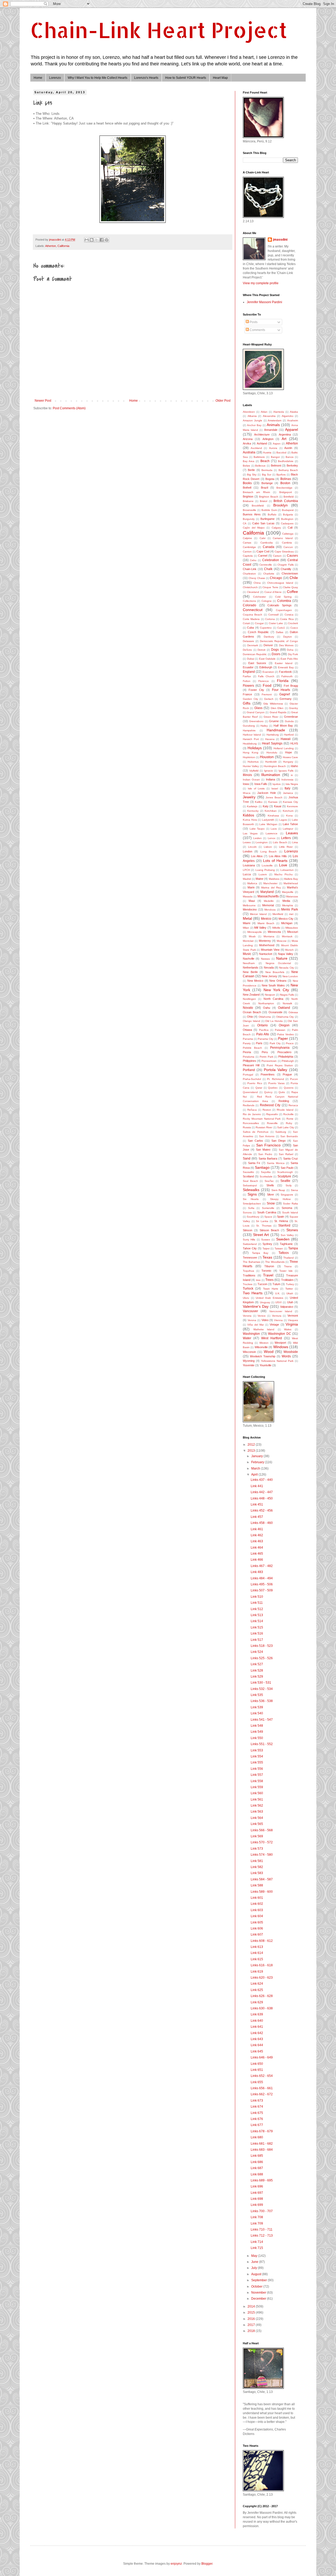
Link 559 (257, 1787)
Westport (280, 1343)
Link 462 (257, 1535)
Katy (266, 806)
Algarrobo (288, 416)
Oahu (267, 1008)
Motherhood (267, 945)
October (257, 2287)
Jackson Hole (267, 793)
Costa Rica (287, 619)
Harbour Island (252, 735)
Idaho (294, 766)
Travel (268, 1275)
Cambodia (267, 543)
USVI (279, 1302)
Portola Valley (275, 1070)
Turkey (290, 1284)
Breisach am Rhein (256, 492)
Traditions (249, 1275)
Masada (248, 896)
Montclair (248, 941)
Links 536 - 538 (262, 1701)
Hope (288, 752)
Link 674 (257, 2107)
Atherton (51, 246)
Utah (290, 1302)
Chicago (276, 578)
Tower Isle (286, 1271)
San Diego (279, 1141)
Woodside (291, 1352)
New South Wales (273, 985)
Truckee (248, 1284)
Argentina (285, 434)
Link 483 (257, 1572)
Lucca (247, 874)
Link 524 (257, 1652)
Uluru (246, 1298)
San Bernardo (289, 1136)
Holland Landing (284, 748)
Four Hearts (281, 690)
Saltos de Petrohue (256, 1132)
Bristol (264, 501)
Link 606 (257, 1928)
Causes (292, 556)
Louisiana (249, 865)
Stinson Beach (269, 1230)
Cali (290, 527)
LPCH (246, 870)
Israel (275, 788)
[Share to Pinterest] (107, 240)
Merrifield (278, 914)
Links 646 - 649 (262, 2057)
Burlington (287, 519)
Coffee (292, 592)
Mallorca (252, 883)
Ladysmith (268, 820)
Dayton (288, 637)
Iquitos (277, 784)
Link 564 (257, 1818)
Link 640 (257, 2021)
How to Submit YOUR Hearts (186, 78)
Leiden (258, 838)
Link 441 (257, 1486)
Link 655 (257, 2082)
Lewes (247, 842)
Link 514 (257, 1621)
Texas (267, 1257)
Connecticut (253, 610)
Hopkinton (249, 757)
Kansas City (290, 802)
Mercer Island (258, 914)
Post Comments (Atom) (69, 408)
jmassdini (280, 240)
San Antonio (267, 1136)
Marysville (288, 892)
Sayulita (266, 1172)
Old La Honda (274, 1021)
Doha (290, 650)
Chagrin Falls (286, 565)
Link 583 (257, 1873)
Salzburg (281, 1132)
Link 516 (257, 1633)
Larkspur (288, 829)
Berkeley (292, 465)
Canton (247, 552)
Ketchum (288, 811)
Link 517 (257, 1640)
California (63, 246)
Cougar (259, 623)
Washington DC (280, 1334)
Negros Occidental (278, 963)
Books (247, 483)
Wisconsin (249, 1352)
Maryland (267, 892)
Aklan (264, 412)
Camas (247, 543)
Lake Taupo (257, 829)
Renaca (293, 1105)
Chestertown (290, 573)
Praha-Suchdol (252, 1079)
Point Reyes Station (280, 1065)
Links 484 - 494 (262, 1578)
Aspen (277, 444)
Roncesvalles (251, 1123)
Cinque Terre (270, 587)
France (247, 694)
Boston (285, 483)
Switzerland (250, 1244)
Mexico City (286, 919)
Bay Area (249, 461)
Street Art (261, 1235)
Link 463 (257, 1541)
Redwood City (270, 1105)
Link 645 (257, 2051)
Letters (286, 838)
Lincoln (252, 847)
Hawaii (286, 739)
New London (290, 976)
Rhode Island (285, 1110)
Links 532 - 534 (262, 1689)
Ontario (262, 1025)
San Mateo (263, 1150)
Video (265, 1320)
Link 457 (257, 1517)
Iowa (246, 784)
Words (286, 1356)
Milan (246, 928)
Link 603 (257, 1910)
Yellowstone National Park (277, 1361)
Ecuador (248, 667)
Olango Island (251, 1021)
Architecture (262, 434)
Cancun (288, 547)
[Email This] (87, 240)
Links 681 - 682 (262, 2144)
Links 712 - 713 (262, 2236)
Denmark (253, 645)
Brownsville (250, 510)
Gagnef (285, 694)
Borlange (267, 483)
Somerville (268, 1208)
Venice (262, 1316)
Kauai (278, 806)
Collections (249, 601)
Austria (267, 452)
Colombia (284, 601)
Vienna (278, 1320)
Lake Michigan (268, 824)
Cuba (250, 628)
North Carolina (273, 999)
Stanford (284, 1225)
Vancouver (250, 1311)
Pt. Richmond (275, 1079)
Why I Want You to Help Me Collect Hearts (98, 78)
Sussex (266, 1240)
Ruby (289, 1123)
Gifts (247, 703)
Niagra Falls (287, 995)
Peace (290, 1043)
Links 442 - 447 (262, 1492)
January (257, 1456)
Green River (271, 717)
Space (268, 1217)
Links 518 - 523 (262, 1646)
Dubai (251, 659)
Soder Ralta (290, 1204)
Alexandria (269, 416)
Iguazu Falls (286, 771)
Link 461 (257, 1529)
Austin (288, 448)
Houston (267, 757)
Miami (246, 923)
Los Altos (257, 856)
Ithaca (247, 793)
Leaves (292, 833)
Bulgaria (288, 514)
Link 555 (257, 1762)
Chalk (268, 569)
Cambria (287, 543)
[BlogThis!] (92, 240)
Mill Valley (260, 928)
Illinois (247, 775)
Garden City (250, 699)
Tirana (288, 1266)
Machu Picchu (283, 874)
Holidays (255, 748)
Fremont (267, 694)
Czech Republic (258, 632)
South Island (290, 1212)
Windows (281, 1347)
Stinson (248, 1230)
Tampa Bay (260, 1253)
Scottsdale (266, 1176)
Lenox (272, 838)
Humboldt (271, 762)
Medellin (269, 901)
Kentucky (253, 811)
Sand (247, 1158)
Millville (276, 928)
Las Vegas (250, 833)
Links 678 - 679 (262, 2131)
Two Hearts (253, 1293)
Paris (259, 1043)
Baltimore (259, 457)
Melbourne (249, 905)
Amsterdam (275, 420)
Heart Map (220, 78)
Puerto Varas (276, 1083)
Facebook (285, 672)
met (291, 914)
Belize (246, 466)
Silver (271, 1194)
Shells (270, 1185)
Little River (286, 847)
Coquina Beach (253, 615)
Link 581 (257, 1861)
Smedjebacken (252, 1204)
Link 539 (257, 1707)
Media (286, 901)
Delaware (248, 641)
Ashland (262, 443)
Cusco (294, 628)
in (292, 775)
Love (283, 865)
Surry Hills (249, 1240)
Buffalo (272, 514)
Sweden (283, 1239)
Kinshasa (273, 816)
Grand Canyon (256, 712)
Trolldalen (287, 1280)
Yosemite (249, 1365)
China (257, 583)
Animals (273, 425)
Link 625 (257, 1990)
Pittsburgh (288, 1061)
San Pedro (265, 1154)
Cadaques (287, 523)
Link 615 (257, 1959)
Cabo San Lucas (263, 523)
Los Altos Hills (278, 856)
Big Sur (267, 475)
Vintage (274, 1325)
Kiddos (248, 815)
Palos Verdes (285, 1034)
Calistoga (288, 534)
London (248, 851)
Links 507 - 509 (262, 1590)
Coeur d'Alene (273, 592)
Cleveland (253, 592)
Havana (270, 739)
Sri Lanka (262, 1221)
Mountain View (270, 950)
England (249, 672)
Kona (289, 816)
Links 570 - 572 (262, 1842)
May (255, 2256)
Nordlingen (249, 999)
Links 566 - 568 (262, 1830)
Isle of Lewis (256, 788)
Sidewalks (251, 1190)
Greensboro (256, 721)
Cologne (267, 601)
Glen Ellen (277, 708)
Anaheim (293, 420)
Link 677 (257, 2125)
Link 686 (257, 2162)
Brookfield (258, 506)
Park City (275, 1043)
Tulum (276, 1284)
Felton (247, 681)
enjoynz (176, 2564)
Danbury (269, 637)
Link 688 (257, 2174)
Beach (265, 461)
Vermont (293, 1316)
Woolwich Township (263, 1356)
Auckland (256, 448)
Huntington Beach (275, 766)
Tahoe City (250, 1248)
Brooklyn (280, 505)
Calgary (276, 528)
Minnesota (274, 932)
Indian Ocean (251, 780)
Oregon (284, 1025)
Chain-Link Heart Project (159, 30)
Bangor (275, 457)
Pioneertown (269, 1061)
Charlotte (269, 574)
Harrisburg (273, 735)
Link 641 (257, 2027)
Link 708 (257, 2217)
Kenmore (292, 806)
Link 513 (257, 1615)
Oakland (284, 1008)
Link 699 (257, 2205)
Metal (247, 918)
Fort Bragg (291, 686)
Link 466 (257, 1560)
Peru (265, 1052)
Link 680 (257, 2137)
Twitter (289, 1289)
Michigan (287, 923)
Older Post (223, 401)
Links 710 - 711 (262, 2230)
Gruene (274, 721)
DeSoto (247, 650)
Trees (269, 1280)
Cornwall (273, 615)
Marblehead (291, 883)
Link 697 (257, 2193)
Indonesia (287, 780)
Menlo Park (290, 909)
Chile (294, 578)
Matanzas (292, 896)
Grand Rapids (278, 712)
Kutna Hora (250, 820)
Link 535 (257, 1695)
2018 (252, 2331)
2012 (252, 1445)
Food (267, 685)
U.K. (278, 1293)
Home (38, 78)
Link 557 (257, 1775)
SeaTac (269, 1181)
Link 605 (257, 1922)
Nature (282, 958)
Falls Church (266, 676)
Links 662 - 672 (262, 2094)
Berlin (251, 470)
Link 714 (257, 2242)
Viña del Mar (256, 1325)
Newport (270, 995)
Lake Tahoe (290, 824)
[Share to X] (97, 240)
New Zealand (251, 995)
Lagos (283, 820)
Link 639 (257, 2014)
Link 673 (257, 2101)
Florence (264, 681)
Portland (249, 1070)
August (257, 2274)
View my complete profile (261, 283)
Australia (249, 452)
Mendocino (250, 909)
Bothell (247, 488)
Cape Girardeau (284, 552)
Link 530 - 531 (261, 1683)
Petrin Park (266, 1057)
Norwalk (287, 1003)
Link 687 (257, 2168)
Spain (280, 1217)
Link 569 (257, 1836)
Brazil (264, 488)
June (255, 2262)
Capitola (248, 556)
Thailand (288, 1258)
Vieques (293, 1320)
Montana (269, 936)
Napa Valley (286, 954)
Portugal (248, 1075)
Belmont (276, 465)
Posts (253, 322)
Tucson (262, 1284)
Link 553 (257, 1750)
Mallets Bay (291, 879)
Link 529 (257, 1677)
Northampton (266, 1003)
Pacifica (264, 1030)
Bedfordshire (286, 461)
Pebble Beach (252, 1048)
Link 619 (257, 1972)
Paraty (247, 1043)
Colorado (250, 605)
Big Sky (252, 475)
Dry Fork (293, 654)
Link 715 (257, 2248)
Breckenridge (284, 488)
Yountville (266, 1365)
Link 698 (257, 2199)
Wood (269, 1352)
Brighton (248, 496)
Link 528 (257, 1670)
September (259, 2280)
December (259, 2299)
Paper (283, 1038)
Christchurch (250, 587)
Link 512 (257, 1609)
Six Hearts (251, 1199)
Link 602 (257, 1904)
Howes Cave (290, 757)
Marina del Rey (271, 888)
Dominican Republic (255, 654)
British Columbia (286, 501)
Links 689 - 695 (262, 2180)
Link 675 (257, 2113)
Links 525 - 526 (262, 1658)
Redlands (249, 1105)
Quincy (268, 1092)
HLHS (294, 743)
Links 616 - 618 (262, 1965)
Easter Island (284, 663)
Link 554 (257, 1756)
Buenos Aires (252, 514)
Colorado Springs (280, 605)
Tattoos (284, 1253)
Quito (282, 1092)
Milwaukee (292, 928)
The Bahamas (251, 1262)
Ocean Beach (252, 1012)
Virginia (292, 1324)
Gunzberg (249, 726)
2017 (252, 2325)
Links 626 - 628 (262, 1996)
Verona (252, 1320)
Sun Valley (287, 1235)
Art (284, 439)
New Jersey (269, 976)
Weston (264, 1343)
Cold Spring (283, 597)
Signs (252, 1194)
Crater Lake (276, 623)
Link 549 (257, 1732)
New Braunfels (275, 972)
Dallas (280, 632)
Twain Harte (271, 1289)
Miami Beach (266, 923)
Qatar (259, 1088)
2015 (252, 2313)
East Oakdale (267, 659)
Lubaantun (287, 870)
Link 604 (257, 1916)
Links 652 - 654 (262, 2076)
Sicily (289, 1185)
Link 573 (257, 1849)
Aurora (273, 448)
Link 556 (257, 1769)
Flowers (248, 686)
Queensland (250, 1092)
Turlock (248, 1289)
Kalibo (259, 802)
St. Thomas (264, 1226)
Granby (293, 708)
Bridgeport (286, 492)
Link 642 (257, 2033)
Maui (252, 901)
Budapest (288, 510)
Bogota (270, 479)
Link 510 (257, 1597)
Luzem (263, 874)
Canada (269, 547)
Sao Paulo (287, 1168)
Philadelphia (286, 1057)
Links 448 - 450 (262, 1498)
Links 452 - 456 (262, 1511)
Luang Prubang (265, 870)
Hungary (288, 762)
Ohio (250, 1017)
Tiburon (269, 1266)
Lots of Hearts (275, 861)
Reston (267, 1110)
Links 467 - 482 (262, 1566)
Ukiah (290, 1293)
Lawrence (272, 833)
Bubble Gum (269, 510)
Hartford (289, 735)
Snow (271, 1203)
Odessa (293, 1012)
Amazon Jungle (253, 420)
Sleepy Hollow (280, 1199)
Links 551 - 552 (262, 1744)
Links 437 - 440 (262, 1480)
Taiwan (279, 1248)
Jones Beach (274, 797)
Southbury (253, 1217)
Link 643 (257, 2039)
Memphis (288, 905)
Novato (248, 1008)
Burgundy (249, 519)
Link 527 (257, 1664)
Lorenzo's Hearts (146, 78)
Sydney (267, 1244)
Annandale (271, 430)
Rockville (288, 1114)
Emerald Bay (286, 667)
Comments (257, 330)
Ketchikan (271, 811)
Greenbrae (291, 717)
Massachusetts (268, 896)
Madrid (247, 879)
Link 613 (257, 1947)
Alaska (294, 412)
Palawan (280, 1030)
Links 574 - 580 (262, 1855)
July (254, 2268)
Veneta (247, 1316)
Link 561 (257, 1799)
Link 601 (257, 1898)
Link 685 (257, 2156)
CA (245, 523)
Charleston (249, 574)
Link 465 (257, 1554)
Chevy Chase (257, 578)
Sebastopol (250, 1185)
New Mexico (255, 981)
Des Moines (286, 645)
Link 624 (257, 1984)
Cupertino (266, 628)
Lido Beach (280, 842)
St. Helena (281, 1221)
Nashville (249, 959)
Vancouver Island (281, 1311)
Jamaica (288, 793)
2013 (252, 1451)
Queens (289, 1088)
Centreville (266, 565)
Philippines (250, 1061)
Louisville (267, 865)
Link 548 (257, 1726)
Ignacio (269, 771)
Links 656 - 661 (262, 2088)
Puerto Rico (255, 1083)
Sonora (247, 1212)
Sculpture (284, 1176)
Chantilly (286, 569)
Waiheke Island (264, 1329)
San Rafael (286, 1154)
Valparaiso (287, 1307)
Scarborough (285, 1172)
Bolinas (286, 479)
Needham (249, 963)
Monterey (265, 941)
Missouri (293, 932)
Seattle (285, 1181)
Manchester (270, 883)
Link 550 (257, 1738)
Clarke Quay (290, 587)
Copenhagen (284, 610)
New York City (276, 990)
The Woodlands (275, 1262)
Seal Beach (250, 1181)
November (259, 2293)
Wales (288, 1329)
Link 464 (257, 1548)
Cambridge (249, 547)
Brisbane (248, 501)
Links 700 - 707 (262, 2211)
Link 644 (257, 2045)
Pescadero (284, 1052)
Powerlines (268, 1074)
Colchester (259, 597)
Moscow (282, 941)
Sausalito (248, 1172)
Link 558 (257, 1781)
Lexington (262, 842)
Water (247, 1338)
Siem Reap (278, 1190)
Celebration (271, 560)
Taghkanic (286, 1244)
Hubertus (253, 762)
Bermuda (267, 470)
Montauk (287, 936)
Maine (259, 879)
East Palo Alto (289, 659)
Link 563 (257, 1812)
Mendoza (270, 910)
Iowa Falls (261, 784)
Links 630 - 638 (262, 2008)
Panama (248, 1039)
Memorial (268, 905)
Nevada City (286, 968)
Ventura (277, 1316)
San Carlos (255, 1141)
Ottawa (247, 1030)
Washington (251, 1334)
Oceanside (275, 1012)
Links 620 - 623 (262, 1978)
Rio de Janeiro (252, 1114)
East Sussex (257, 663)
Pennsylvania (280, 1048)
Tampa (293, 1248)
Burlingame (267, 519)
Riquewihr (272, 1114)
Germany (286, 699)
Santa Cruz (291, 1158)
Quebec (273, 1088)
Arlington (268, 439)
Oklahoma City (285, 1017)
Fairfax (247, 676)
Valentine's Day (256, 1306)
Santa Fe (254, 1163)
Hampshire (249, 730)
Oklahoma (265, 1017)
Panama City (266, 1039)
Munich (289, 950)
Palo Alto (263, 1034)
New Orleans (278, 981)
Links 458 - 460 (262, 1523)
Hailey (264, 726)
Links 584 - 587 (262, 1879)
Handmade (276, 730)
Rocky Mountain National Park (262, 1119)
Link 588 (257, 1885)
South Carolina (267, 1212)
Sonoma (287, 1208)
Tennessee (250, 1258)
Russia (247, 1127)
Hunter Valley (251, 766)
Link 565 (257, 1824)
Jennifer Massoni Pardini (264, 302)
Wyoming (249, 1361)
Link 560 (257, 1793)
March (256, 1468)
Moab (252, 936)
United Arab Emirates (269, 1298)
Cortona (270, 619)
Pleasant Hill (251, 1065)
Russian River (264, 1127)
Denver (268, 645)
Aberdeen (249, 412)
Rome (290, 1119)
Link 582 (257, 1867)
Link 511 (257, 1603)
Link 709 (257, 2223)
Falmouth (287, 676)
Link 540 (257, 1713)
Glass (258, 708)
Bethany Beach (288, 470)
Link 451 (257, 1504)
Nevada (269, 968)
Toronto (266, 1271)
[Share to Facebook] (102, 240)
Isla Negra (292, 784)
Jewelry (249, 797)
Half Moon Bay (283, 726)
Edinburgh (266, 667)
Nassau (266, 959)
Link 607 (257, 1934)
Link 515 (257, 1627)
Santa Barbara (268, 1158)
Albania (252, 416)
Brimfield (289, 497)
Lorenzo (55, 78)
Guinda (289, 721)
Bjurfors (281, 475)
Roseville (272, 1123)
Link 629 (257, 2002)
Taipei (266, 1248)
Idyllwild (254, 771)
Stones (292, 1230)
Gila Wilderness (273, 704)
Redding (284, 1101)
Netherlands (251, 968)
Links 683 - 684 (262, 2150)
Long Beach (269, 852)
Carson (277, 556)
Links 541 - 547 (262, 1720)
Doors (276, 654)
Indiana (271, 779)
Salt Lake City (286, 1127)
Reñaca (252, 1110)
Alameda (279, 412)
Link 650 (257, 2064)
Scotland (248, 1176)
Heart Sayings (272, 743)
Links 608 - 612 (262, 1941)
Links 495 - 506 (262, 1584)
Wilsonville (261, 1347)
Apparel (292, 430)
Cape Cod (263, 551)
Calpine (247, 538)
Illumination (271, 775)
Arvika (247, 443)
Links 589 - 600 (262, 1892)
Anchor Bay (254, 425)
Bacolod (281, 452)
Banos (290, 457)
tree (258, 1280)
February (258, 1462)
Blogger (207, 2564)
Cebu (253, 560)
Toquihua (248, 1271)
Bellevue (260, 466)
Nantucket (266, 954)
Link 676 (257, 2119)
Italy (287, 788)
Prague (287, 1074)
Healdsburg (250, 744)
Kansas (273, 802)
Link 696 (257, 2186)
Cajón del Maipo (254, 528)
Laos (274, 829)
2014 (252, 2306)
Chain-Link (250, 569)
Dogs (275, 650)
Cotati (246, 623)
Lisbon (268, 847)
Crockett (293, 623)
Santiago (262, 1167)
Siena (294, 1190)
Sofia (251, 1208)
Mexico (266, 919)
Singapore (287, 1195)
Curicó (281, 628)
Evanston (268, 672)
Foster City (256, 690)
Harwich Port (251, 739)
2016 (252, 2319)
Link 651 (257, 2070)
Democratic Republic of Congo (279, 641)
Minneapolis (254, 932)
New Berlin (250, 972)
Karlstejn (252, 806)
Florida (283, 681)
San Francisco (268, 1145)
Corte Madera (251, 619)
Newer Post (43, 401)
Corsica (289, 615)
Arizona (248, 439)
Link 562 (257, 1806)
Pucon (294, 1079)
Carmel (263, 556)
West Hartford (272, 1338)
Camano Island (283, 538)
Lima (295, 842)
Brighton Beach (269, 497)
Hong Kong (251, 752)
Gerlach (269, 699)
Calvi (262, 538)
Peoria (247, 1052)
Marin (251, 887)
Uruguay (265, 1302)
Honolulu (272, 752)
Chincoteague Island (280, 583)
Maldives (274, 879)
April (255, 1475)
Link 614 (257, 1953)
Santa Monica (276, 1163)
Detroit (261, 650)
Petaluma (249, 1057)
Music (247, 954)
